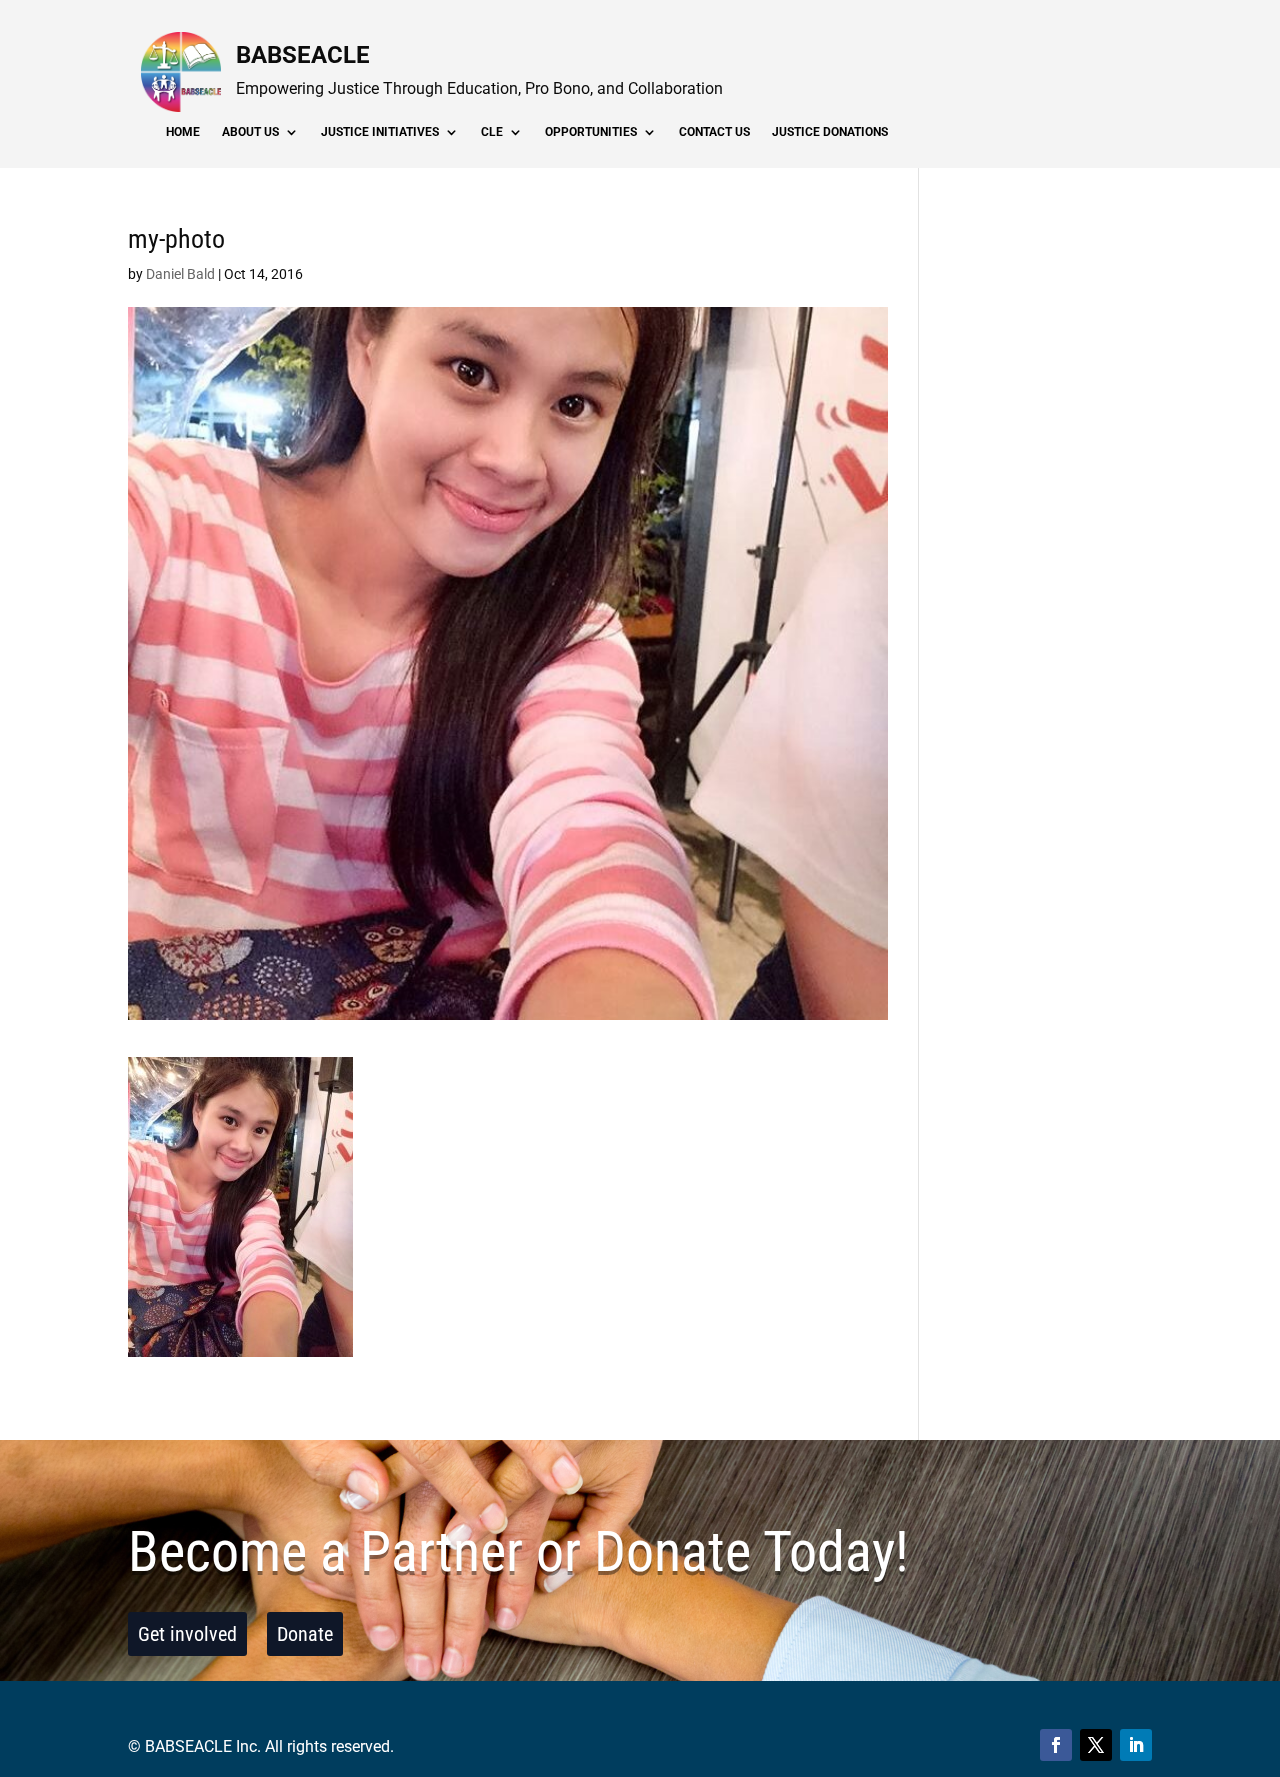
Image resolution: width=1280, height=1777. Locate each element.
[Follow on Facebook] (1056, 1745)
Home (183, 132)
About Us (250, 132)
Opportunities (591, 132)
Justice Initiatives (380, 132)
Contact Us (714, 132)
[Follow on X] (1096, 1745)
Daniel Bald (180, 274)
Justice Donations (830, 132)
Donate (305, 1634)
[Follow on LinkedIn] (1136, 1745)
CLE (492, 132)
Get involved (187, 1634)
